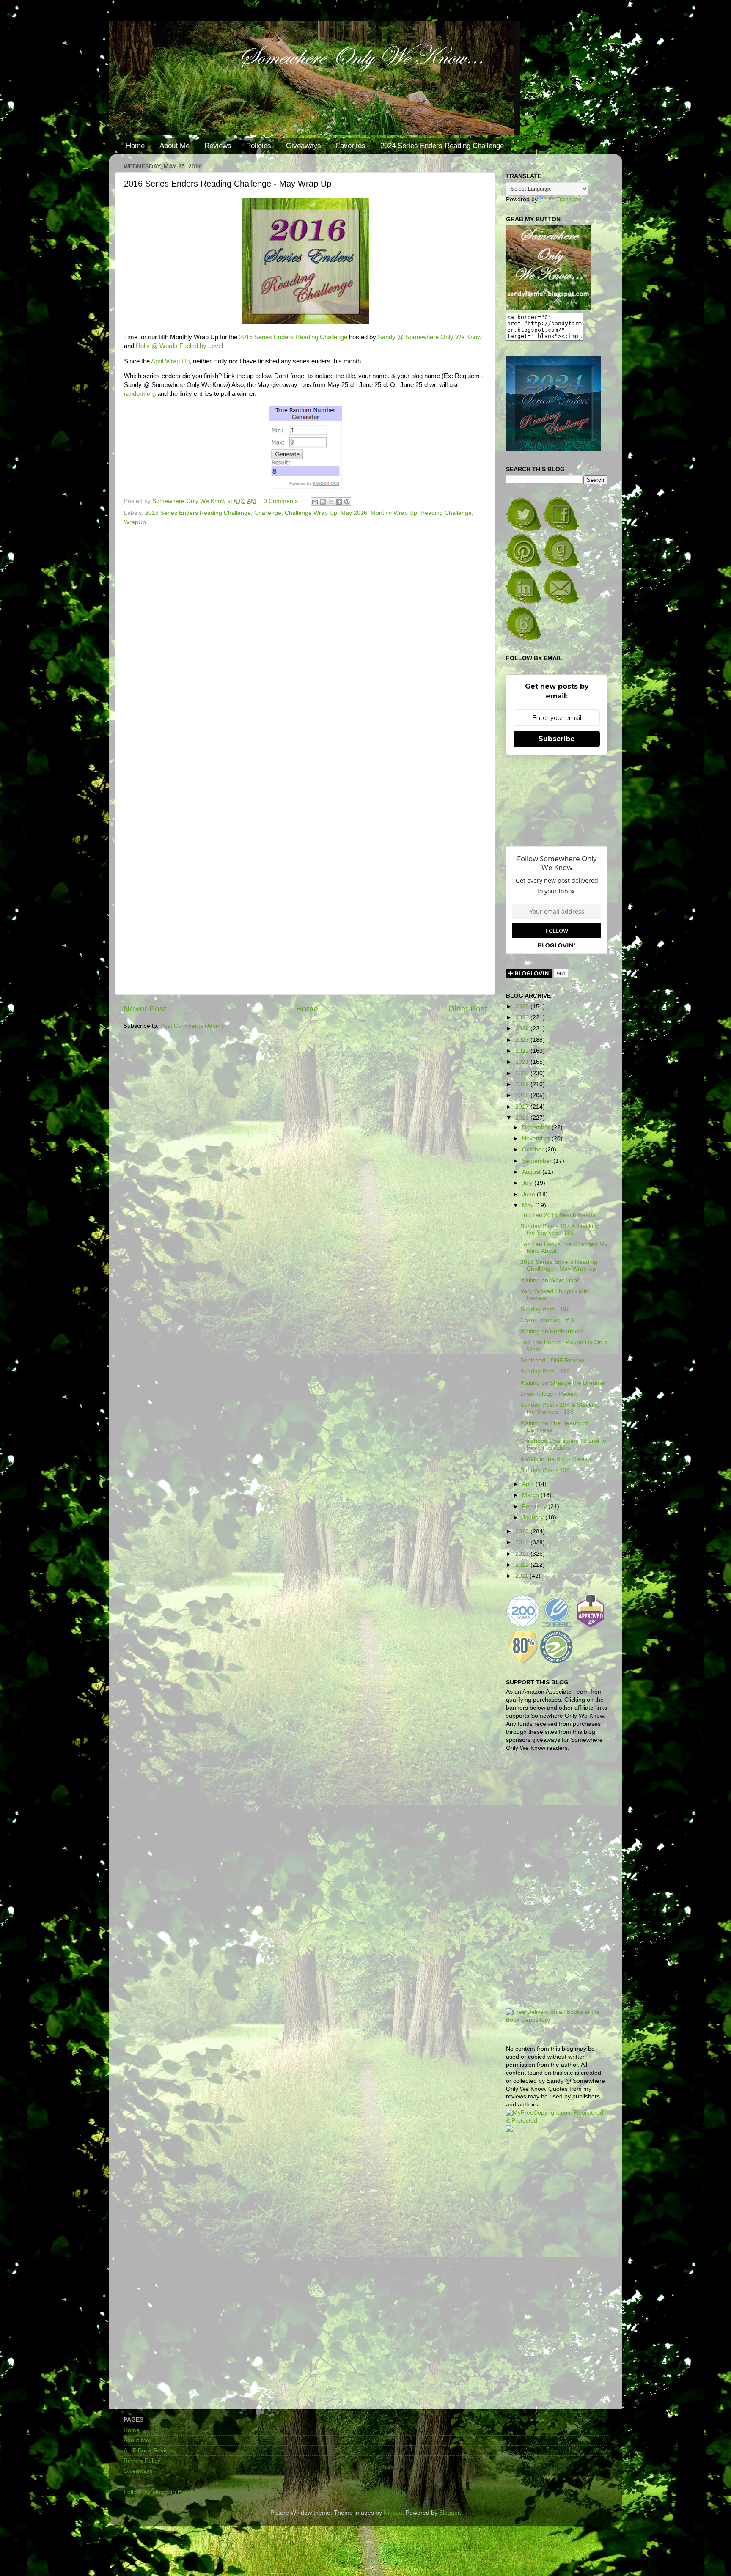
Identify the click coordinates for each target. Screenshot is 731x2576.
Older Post (468, 1009)
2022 (523, 1051)
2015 (523, 1531)
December (537, 1127)
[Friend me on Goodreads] (561, 565)
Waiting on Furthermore (552, 1331)
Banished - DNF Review (552, 1361)
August (532, 1172)
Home (135, 146)
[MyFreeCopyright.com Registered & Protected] (557, 2121)
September (538, 1161)
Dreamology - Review (549, 1394)
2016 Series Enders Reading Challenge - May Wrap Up (559, 1265)
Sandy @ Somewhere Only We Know (430, 337)
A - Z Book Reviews (150, 2451)
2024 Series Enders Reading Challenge (442, 146)
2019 (523, 1084)
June (529, 1194)
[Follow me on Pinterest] (524, 565)
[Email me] (561, 602)
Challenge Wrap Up (311, 513)
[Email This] (315, 502)
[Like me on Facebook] (561, 529)
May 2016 (354, 513)
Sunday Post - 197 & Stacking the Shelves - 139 (560, 1229)
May (529, 1205)
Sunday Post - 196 (545, 1309)
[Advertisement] (557, 2274)
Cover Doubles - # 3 (547, 1320)
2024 (523, 1028)
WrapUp (135, 522)
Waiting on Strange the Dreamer (563, 1383)
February (535, 1506)
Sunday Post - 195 (545, 1372)
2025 (523, 1017)
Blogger (449, 2513)
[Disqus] (305, 645)
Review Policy (142, 2461)
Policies (259, 146)
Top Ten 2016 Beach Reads (558, 1215)
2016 (523, 1118)
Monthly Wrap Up (394, 513)
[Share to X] (331, 502)
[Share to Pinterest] (347, 502)
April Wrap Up (170, 361)
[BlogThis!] (323, 502)
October (534, 1149)
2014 (523, 1542)
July (528, 1183)
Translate (569, 199)
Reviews (218, 146)
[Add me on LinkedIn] (524, 602)
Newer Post (145, 1009)
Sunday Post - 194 (545, 1470)
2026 (523, 1007)
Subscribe (557, 739)
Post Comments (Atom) (192, 1026)
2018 (523, 1095)
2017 (523, 1107)
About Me (175, 146)
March (531, 1495)
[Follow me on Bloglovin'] (524, 638)
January (534, 1517)
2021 (523, 1062)
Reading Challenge (446, 513)
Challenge (268, 513)
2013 (523, 1554)
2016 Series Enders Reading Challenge (293, 337)
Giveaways (304, 146)
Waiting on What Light (550, 1280)
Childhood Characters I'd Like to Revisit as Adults (563, 1444)
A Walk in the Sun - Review (556, 1459)
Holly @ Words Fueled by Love (179, 346)
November (537, 1138)
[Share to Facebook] (339, 502)
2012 (523, 1565)
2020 (523, 1073)
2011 (522, 1576)
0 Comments (281, 501)
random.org (140, 394)
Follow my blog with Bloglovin (163, 2492)
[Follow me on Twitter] (524, 529)
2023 (523, 1040)
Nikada (393, 2513)
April (529, 1484)
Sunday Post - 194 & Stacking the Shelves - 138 (560, 1408)
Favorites (351, 146)
